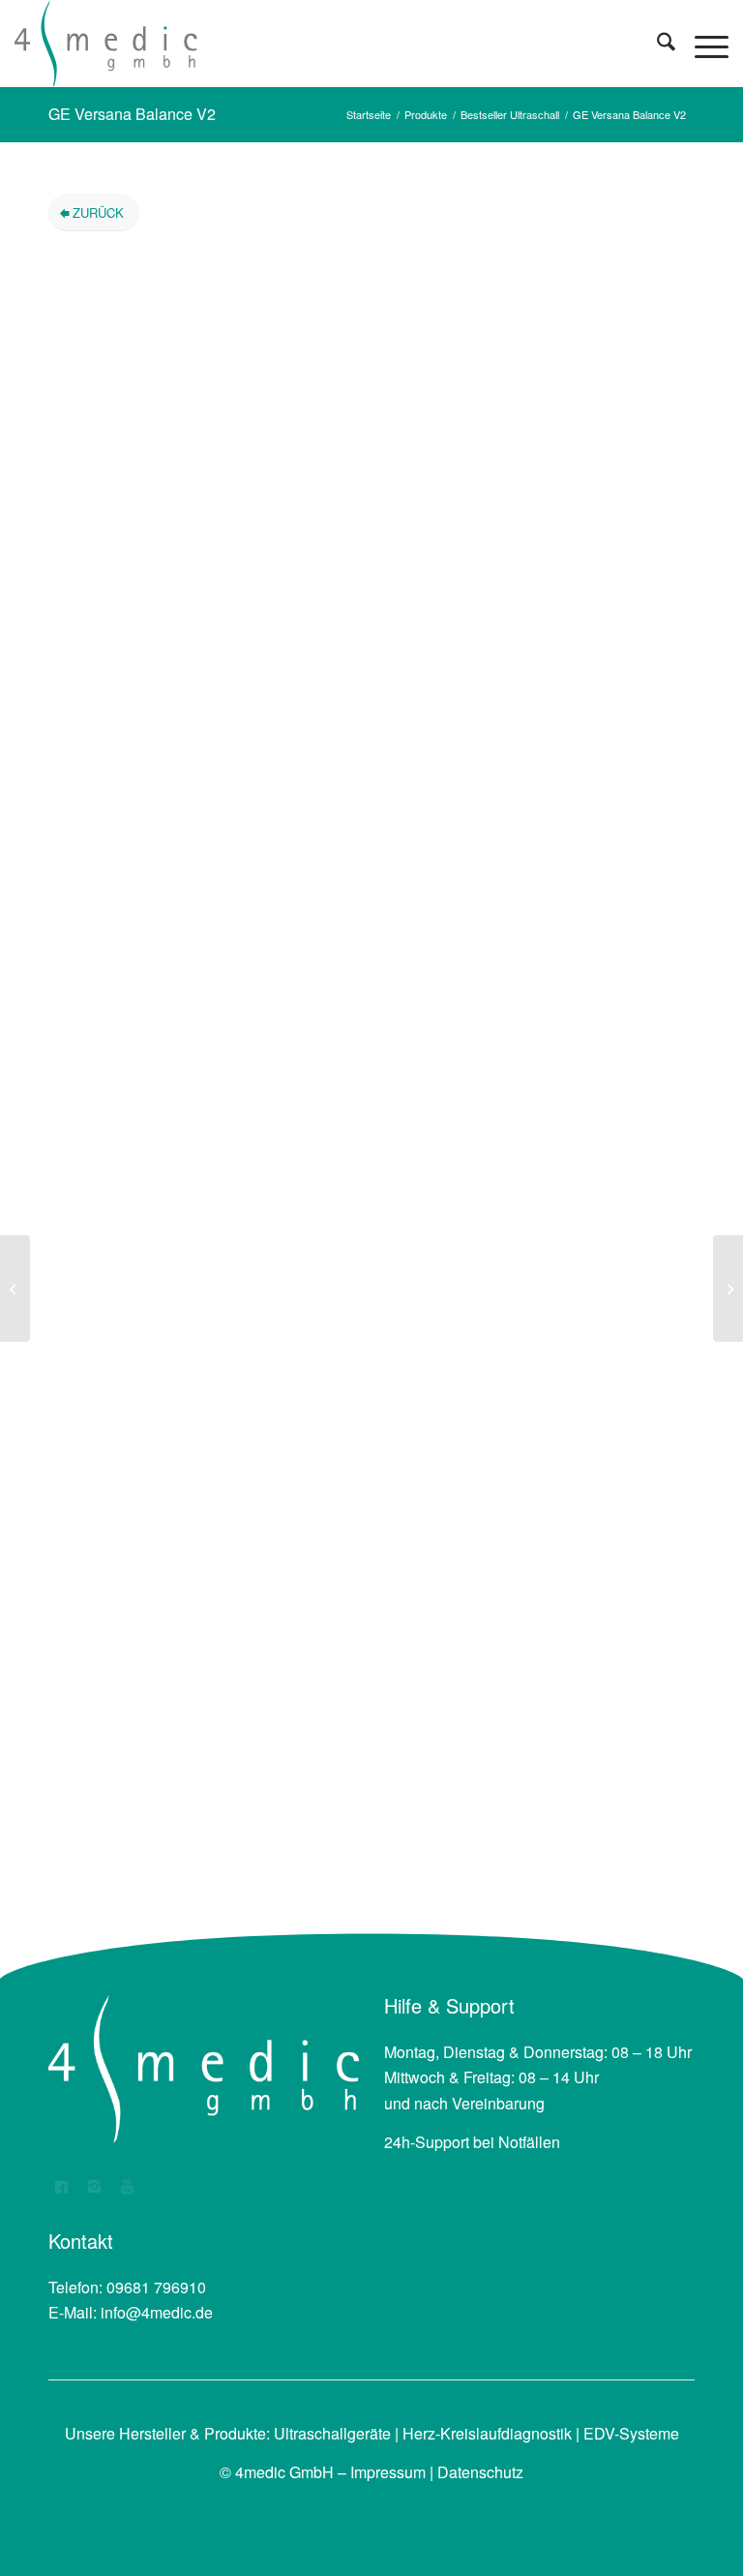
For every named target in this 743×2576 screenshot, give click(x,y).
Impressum (388, 2472)
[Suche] (656, 44)
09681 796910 (156, 2287)
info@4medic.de (157, 2312)
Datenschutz (480, 2472)
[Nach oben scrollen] (622, 2503)
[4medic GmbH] (106, 44)
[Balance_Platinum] (200, 394)
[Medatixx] (15, 1288)
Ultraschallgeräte (332, 2433)
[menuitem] (656, 44)
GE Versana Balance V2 (132, 114)
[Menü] (702, 44)
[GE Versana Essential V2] (728, 1288)
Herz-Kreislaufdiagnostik (487, 2433)
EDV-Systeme (631, 2433)
